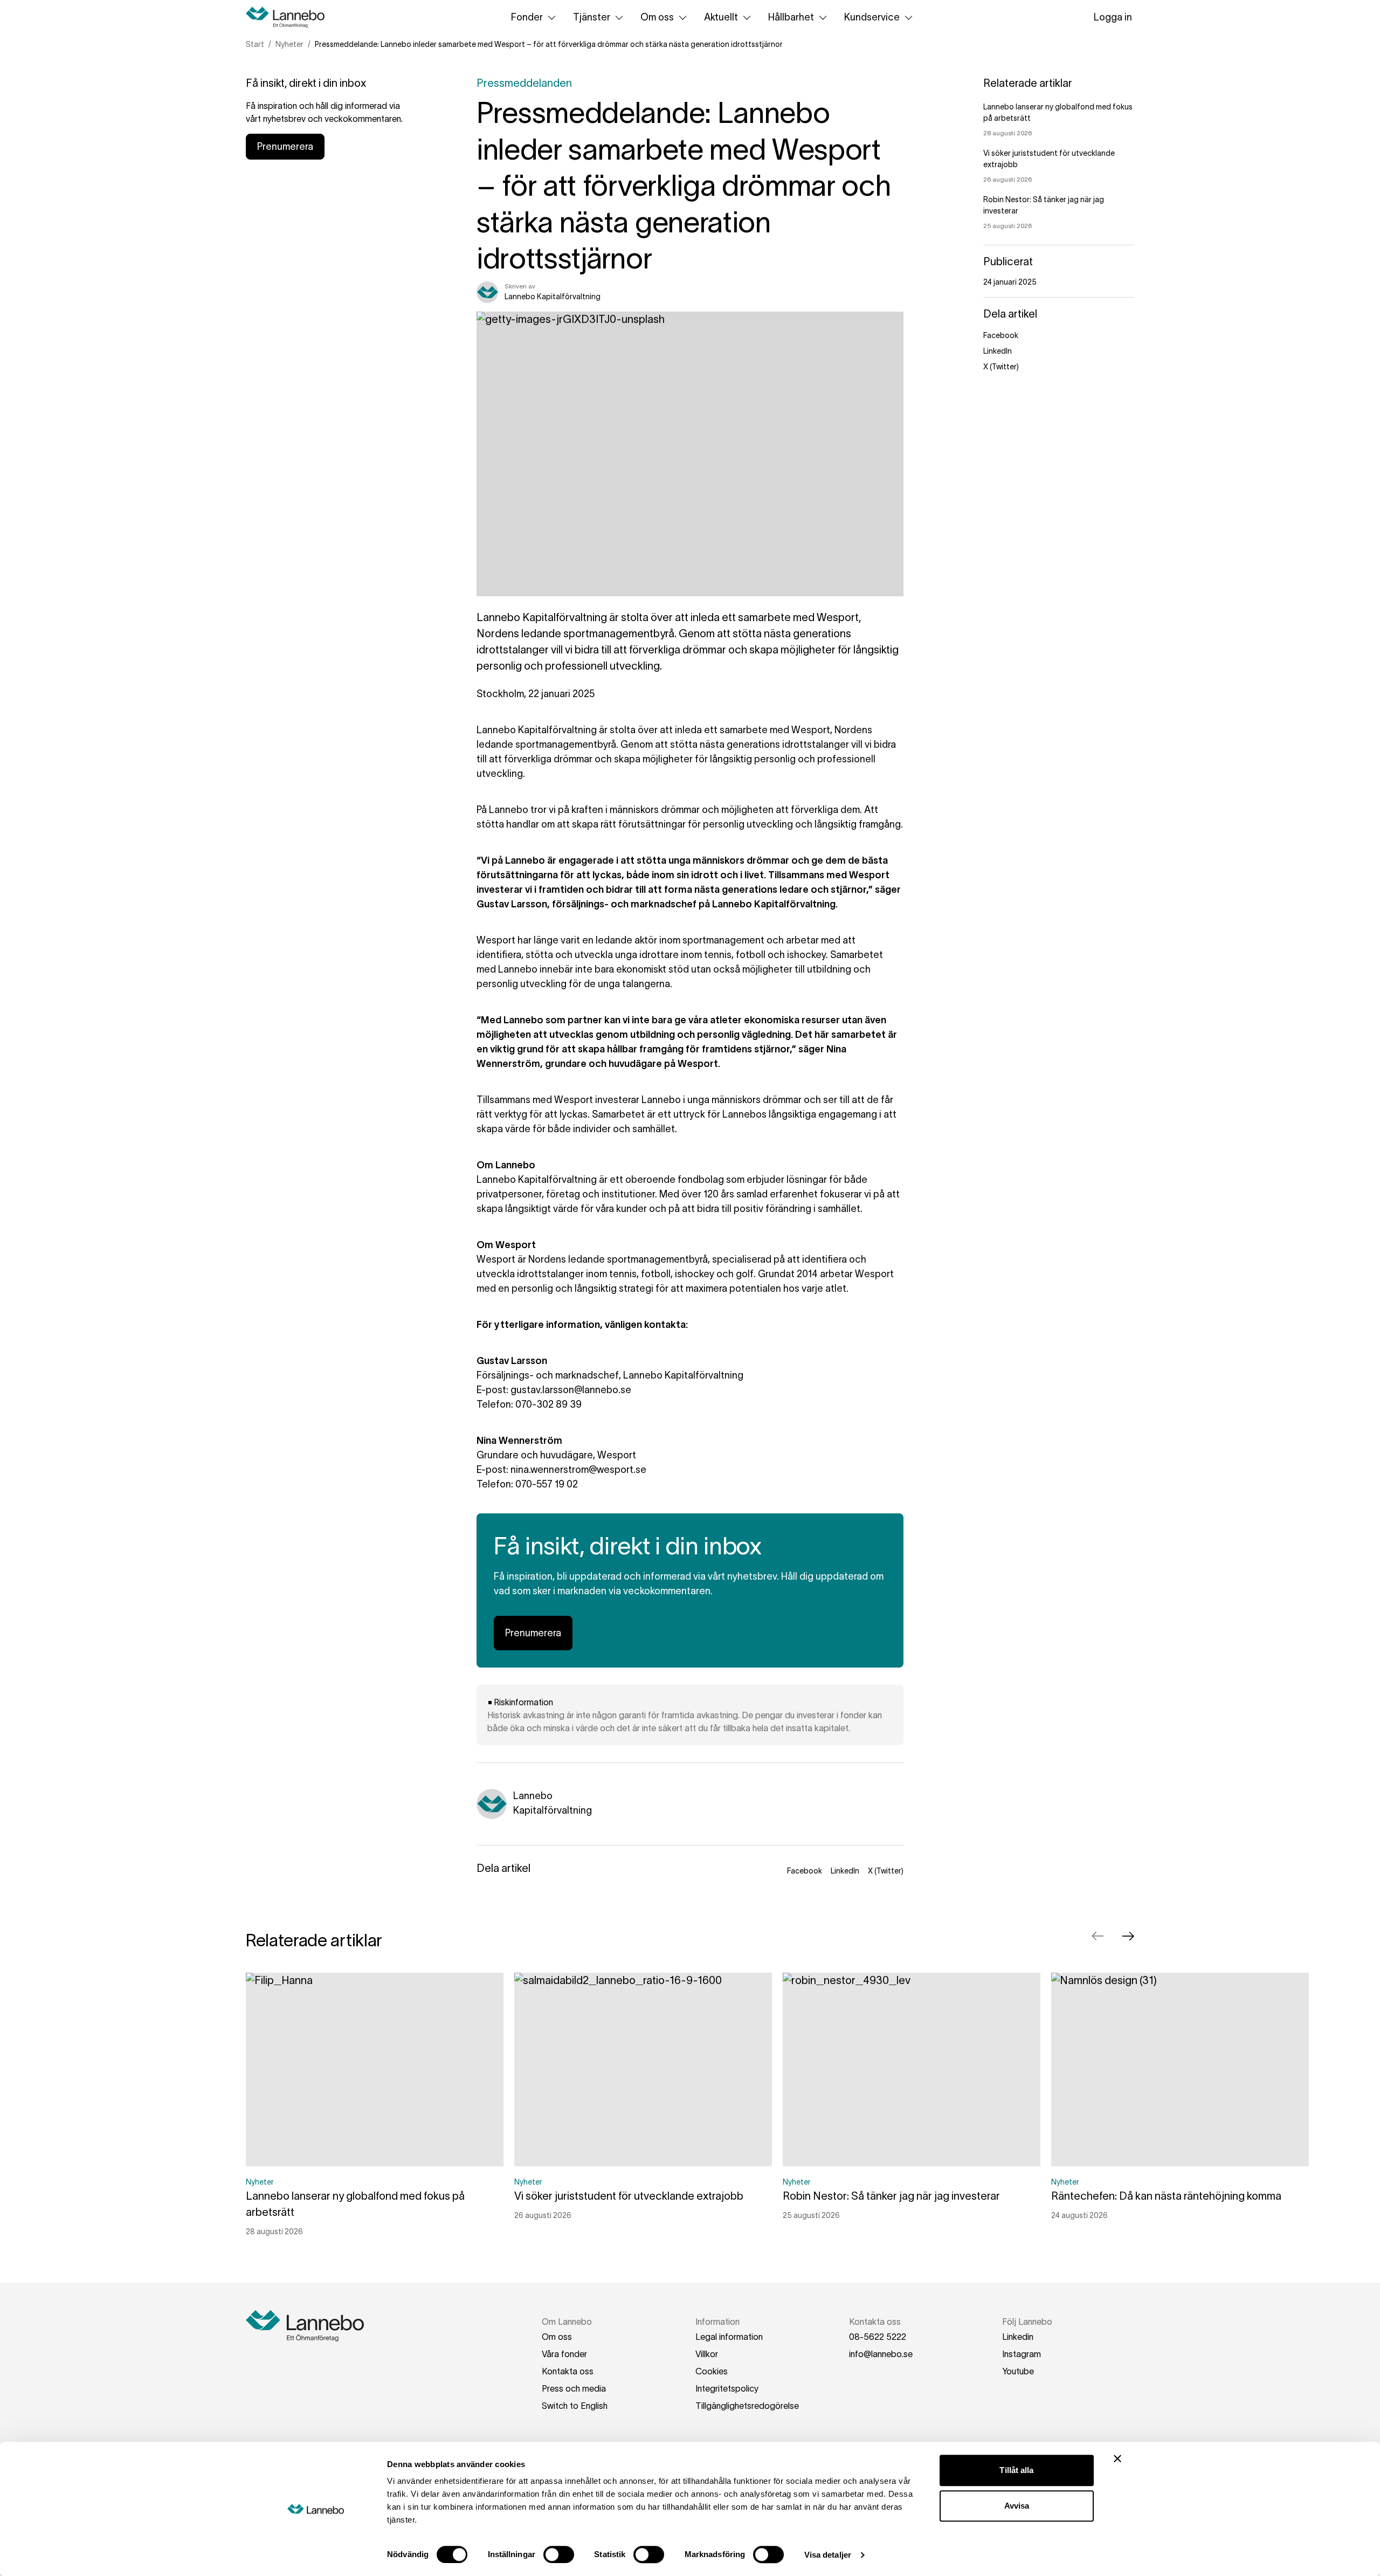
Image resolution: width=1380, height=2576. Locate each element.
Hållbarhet (791, 17)
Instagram (1022, 2354)
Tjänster (592, 17)
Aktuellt (721, 17)
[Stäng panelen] (1117, 2458)
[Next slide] (1128, 1936)
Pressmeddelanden (524, 83)
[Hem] (289, 17)
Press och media (574, 2388)
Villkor (707, 2354)
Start (255, 44)
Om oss (657, 17)
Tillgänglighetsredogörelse (747, 2406)
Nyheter (289, 44)
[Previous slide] (1098, 1936)
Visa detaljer (828, 2555)
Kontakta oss (568, 2371)
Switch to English (575, 2406)
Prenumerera (285, 147)
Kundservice (872, 17)
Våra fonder (564, 2354)
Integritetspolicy (727, 2388)
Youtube (1018, 2371)
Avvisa (1017, 2506)
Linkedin (1018, 2337)
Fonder (527, 17)
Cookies (712, 2371)
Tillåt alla (1016, 2470)
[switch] (559, 2554)
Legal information (729, 2337)
